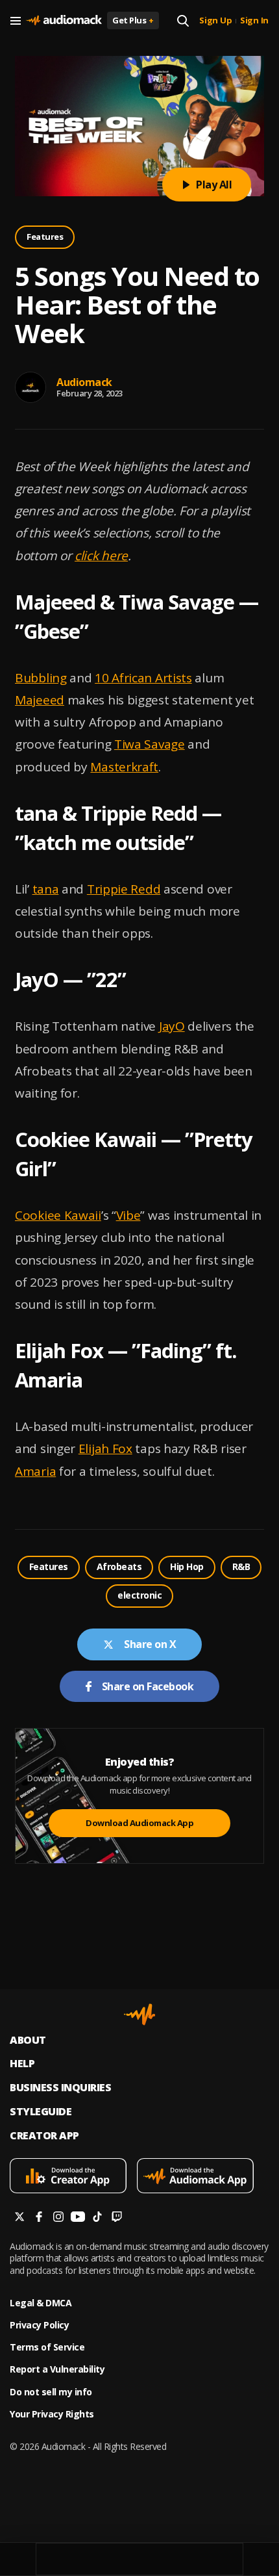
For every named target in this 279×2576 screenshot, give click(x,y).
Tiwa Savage (150, 744)
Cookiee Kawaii (58, 1215)
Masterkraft (124, 767)
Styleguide (41, 2112)
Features (45, 237)
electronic (139, 1595)
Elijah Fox (105, 1449)
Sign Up (215, 21)
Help (22, 2064)
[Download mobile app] (73, 2177)
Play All (214, 185)
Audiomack (84, 382)
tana (46, 889)
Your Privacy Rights (52, 2414)
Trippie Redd (124, 889)
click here (101, 556)
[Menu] (16, 21)
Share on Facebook (148, 1686)
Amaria (35, 1471)
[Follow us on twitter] (19, 2218)
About (28, 2040)
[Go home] (64, 21)
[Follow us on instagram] (58, 2218)
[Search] (183, 21)
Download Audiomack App (139, 1823)
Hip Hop (187, 1566)
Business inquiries (60, 2088)
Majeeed (40, 700)
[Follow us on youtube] (78, 2218)
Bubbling (41, 678)
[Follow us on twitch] (117, 2218)
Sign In (254, 21)
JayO (172, 1026)
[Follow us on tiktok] (97, 2218)
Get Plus (133, 20)
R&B (241, 1566)
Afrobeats (119, 1566)
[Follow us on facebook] (39, 2218)
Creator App (44, 2136)
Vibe (128, 1215)
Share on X (150, 1644)
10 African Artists (143, 678)
